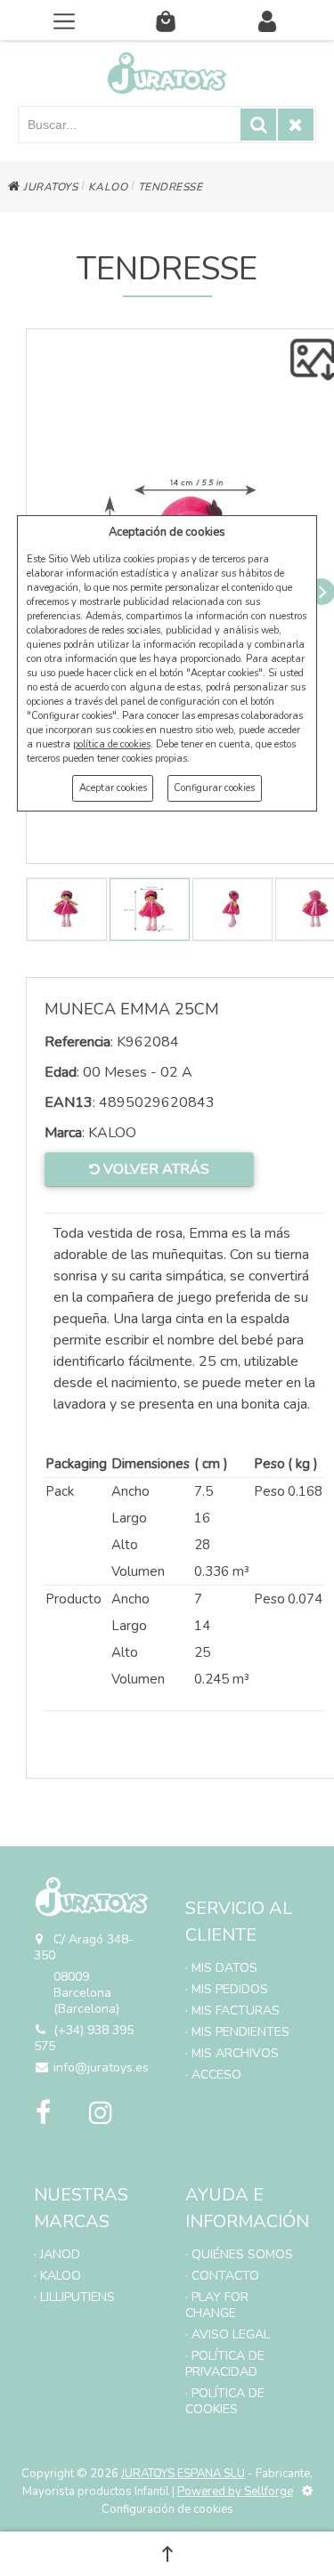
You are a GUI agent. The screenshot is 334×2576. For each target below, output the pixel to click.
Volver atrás (155, 1169)
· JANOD (57, 2254)
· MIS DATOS (221, 1968)
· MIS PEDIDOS (227, 1989)
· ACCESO (213, 2075)
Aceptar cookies (113, 788)
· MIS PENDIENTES (237, 2032)
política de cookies (112, 744)
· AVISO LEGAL (228, 2334)
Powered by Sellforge (235, 2491)
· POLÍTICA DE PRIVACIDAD (225, 2364)
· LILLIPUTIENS (74, 2297)
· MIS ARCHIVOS (232, 2053)
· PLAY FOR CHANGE (217, 2305)
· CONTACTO (222, 2276)
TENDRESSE (171, 187)
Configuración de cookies (167, 2509)
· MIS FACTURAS (232, 2011)
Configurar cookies (214, 788)
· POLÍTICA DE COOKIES (225, 2401)
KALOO (108, 187)
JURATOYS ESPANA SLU (183, 2474)
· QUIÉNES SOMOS (239, 2254)
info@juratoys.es (101, 2067)
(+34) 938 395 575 (84, 2038)
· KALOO (57, 2276)
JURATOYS (49, 187)
